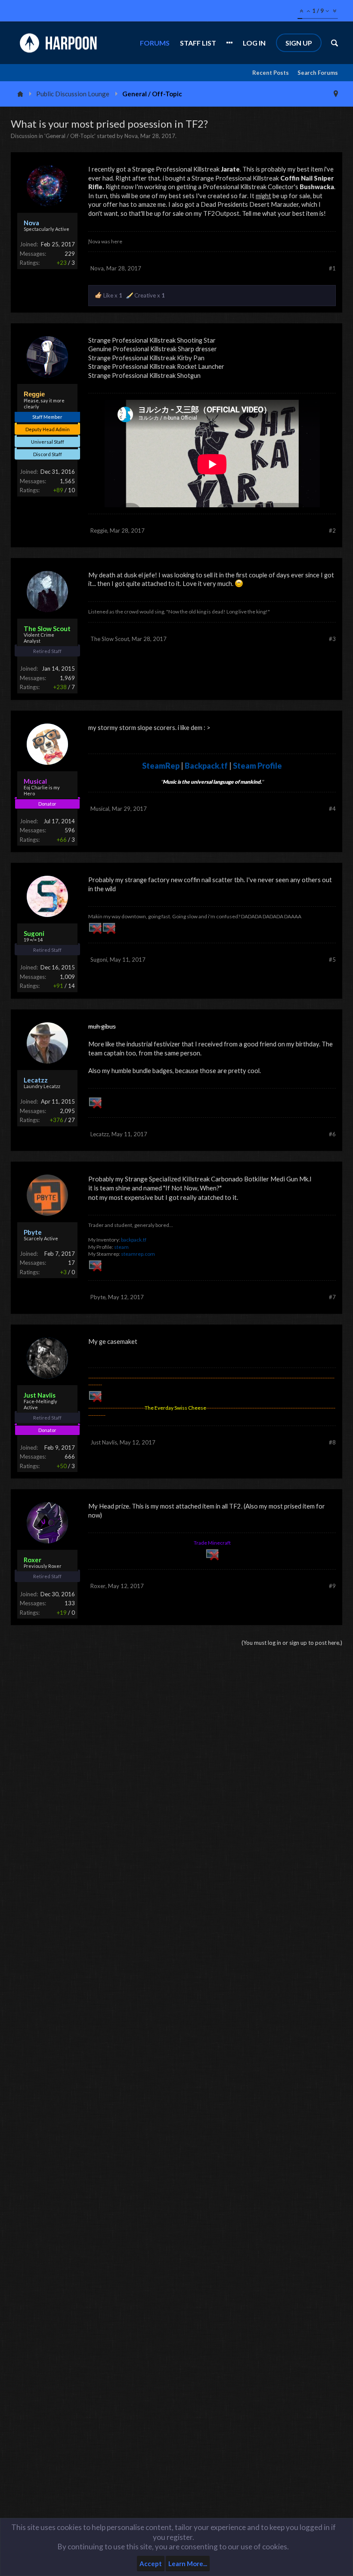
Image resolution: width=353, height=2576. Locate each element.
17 (71, 1263)
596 (70, 830)
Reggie (99, 531)
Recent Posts (271, 73)
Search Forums (318, 73)
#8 (332, 1442)
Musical (100, 809)
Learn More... (188, 2564)
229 (70, 254)
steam (121, 1247)
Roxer (98, 1586)
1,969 (67, 678)
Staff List (198, 43)
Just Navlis (104, 1442)
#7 (332, 1297)
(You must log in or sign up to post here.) (292, 1643)
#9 (332, 1586)
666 (70, 1457)
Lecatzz (100, 1134)
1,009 (67, 977)
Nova (131, 136)
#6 (332, 1134)
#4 (332, 809)
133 (70, 1603)
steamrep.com (138, 1254)
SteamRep (161, 766)
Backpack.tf (206, 766)
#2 (332, 531)
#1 (332, 268)
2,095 (67, 1111)
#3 (332, 639)
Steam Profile (257, 766)
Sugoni (99, 960)
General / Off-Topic (70, 136)
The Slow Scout (110, 639)
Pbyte (98, 1297)
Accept (151, 2564)
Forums (155, 43)
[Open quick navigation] (336, 94)
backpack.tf (134, 1240)
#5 (332, 960)
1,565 (67, 481)
